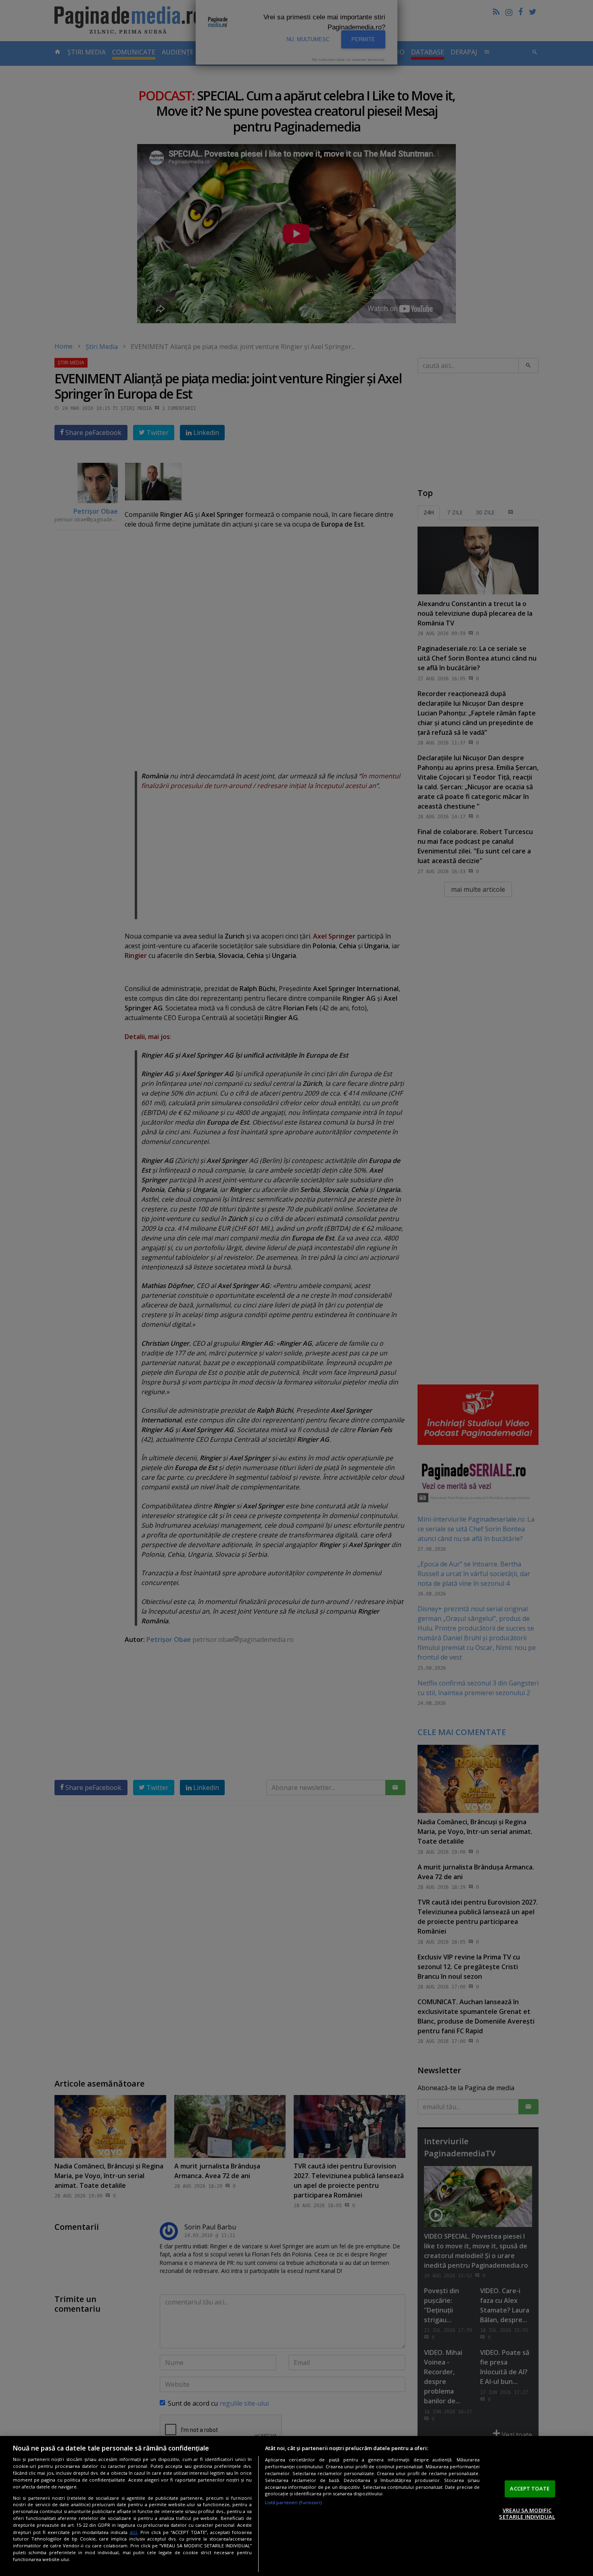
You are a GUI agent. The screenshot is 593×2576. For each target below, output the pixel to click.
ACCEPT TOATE (530, 2488)
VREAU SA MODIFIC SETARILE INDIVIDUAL (527, 2513)
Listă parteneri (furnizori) (293, 2502)
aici (133, 2532)
